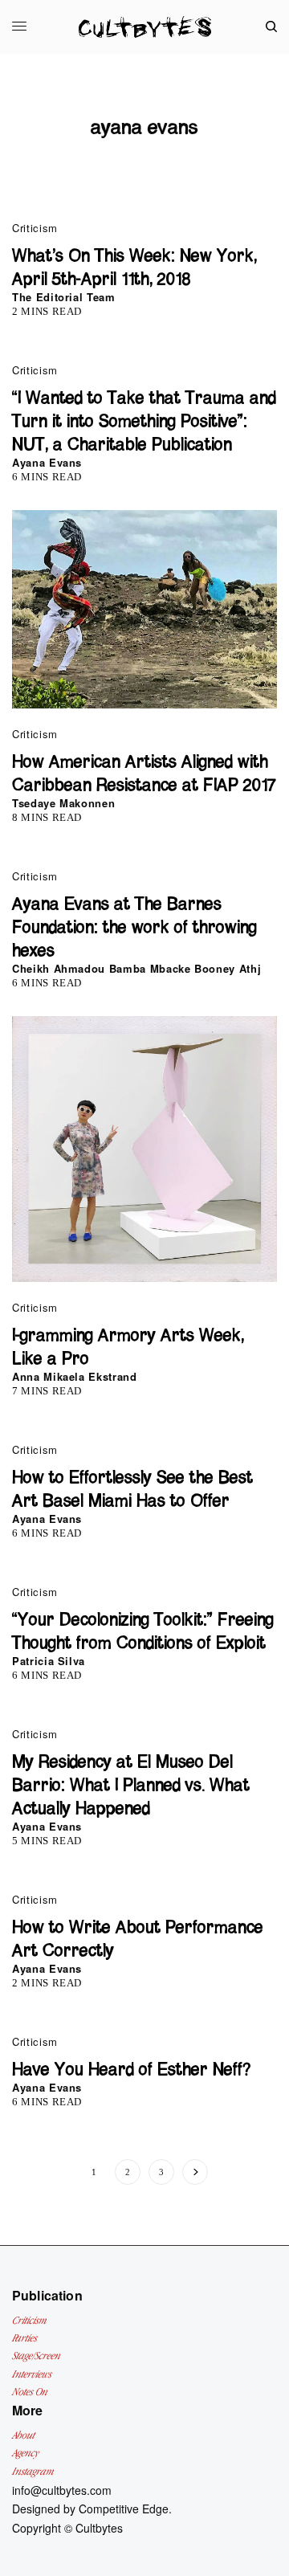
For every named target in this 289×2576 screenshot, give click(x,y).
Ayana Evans (47, 462)
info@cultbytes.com (62, 2490)
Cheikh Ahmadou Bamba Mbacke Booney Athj (136, 968)
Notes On (30, 2392)
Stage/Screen (36, 2356)
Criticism (35, 228)
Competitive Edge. (125, 2509)
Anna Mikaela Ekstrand (75, 1376)
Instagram (33, 2471)
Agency (25, 2453)
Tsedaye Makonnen (63, 803)
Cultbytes (99, 2528)
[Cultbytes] (145, 27)
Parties (24, 2338)
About (23, 2435)
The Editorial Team (64, 297)
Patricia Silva (49, 1661)
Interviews (32, 2374)
